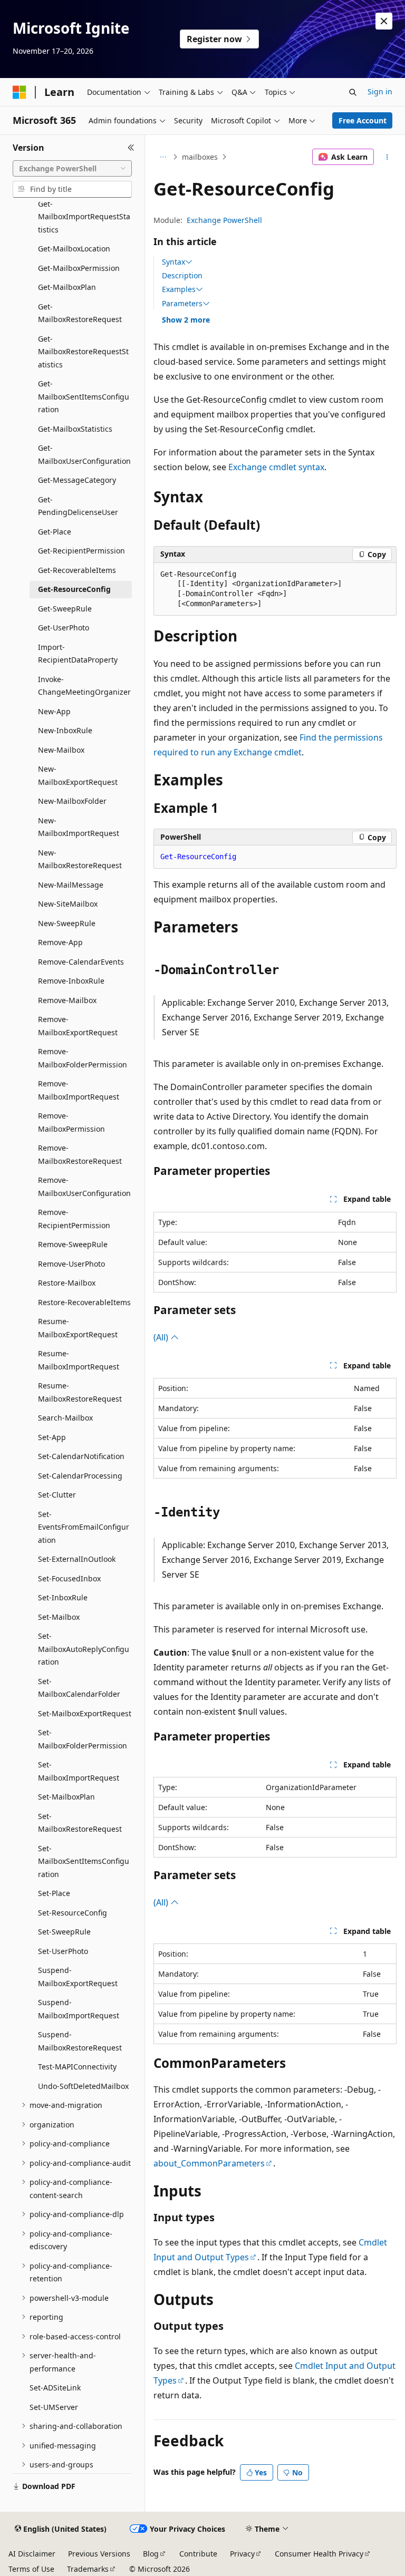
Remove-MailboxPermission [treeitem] (71, 1122)
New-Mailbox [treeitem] (61, 750)
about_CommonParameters (209, 2163)
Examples (179, 289)
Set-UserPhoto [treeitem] (63, 1951)
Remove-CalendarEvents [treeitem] (81, 962)
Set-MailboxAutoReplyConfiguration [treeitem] (84, 1649)
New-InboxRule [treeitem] (65, 730)
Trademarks (88, 2569)
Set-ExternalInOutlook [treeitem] (77, 1559)
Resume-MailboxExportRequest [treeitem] (78, 1328)
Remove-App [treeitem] (60, 942)
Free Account (363, 120)
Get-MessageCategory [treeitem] (77, 480)
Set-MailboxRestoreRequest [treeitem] (80, 1823)
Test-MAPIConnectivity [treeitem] (77, 2067)
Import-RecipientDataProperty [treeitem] (78, 654)
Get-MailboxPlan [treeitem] (67, 287)
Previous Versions (99, 2554)
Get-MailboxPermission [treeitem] (79, 268)
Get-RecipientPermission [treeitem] (81, 551)
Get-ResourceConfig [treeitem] (74, 589)
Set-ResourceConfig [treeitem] (73, 1913)
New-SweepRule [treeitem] (67, 923)
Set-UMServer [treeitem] (54, 2407)
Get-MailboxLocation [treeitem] (74, 249)
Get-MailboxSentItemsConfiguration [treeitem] (84, 396)
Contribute (198, 2554)
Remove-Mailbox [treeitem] (67, 1000)
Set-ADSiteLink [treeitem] (55, 2388)
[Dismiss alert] (384, 21)
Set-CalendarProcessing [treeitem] (80, 1476)
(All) (162, 1337)
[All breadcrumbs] (163, 157)
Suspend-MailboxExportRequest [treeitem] (78, 1977)
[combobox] (72, 169)
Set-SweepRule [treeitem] (64, 1932)
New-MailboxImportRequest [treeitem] (79, 827)
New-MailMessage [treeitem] (71, 885)
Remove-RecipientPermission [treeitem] (74, 1219)
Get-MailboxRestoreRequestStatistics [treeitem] (83, 352)
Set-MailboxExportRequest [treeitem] (85, 1713)
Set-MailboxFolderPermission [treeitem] (83, 1739)
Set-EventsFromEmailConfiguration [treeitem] (84, 1527)
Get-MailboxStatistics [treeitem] (75, 429)
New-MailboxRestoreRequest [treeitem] (80, 859)
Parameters (182, 304)
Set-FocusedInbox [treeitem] (69, 1578)
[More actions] (387, 157)
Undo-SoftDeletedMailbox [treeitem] (83, 2086)
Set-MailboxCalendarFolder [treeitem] (79, 1688)
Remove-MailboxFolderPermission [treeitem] (83, 1058)
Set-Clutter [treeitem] (57, 1495)
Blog (151, 2554)
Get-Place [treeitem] (55, 532)
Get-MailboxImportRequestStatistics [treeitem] (84, 217)
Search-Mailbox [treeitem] (65, 1418)
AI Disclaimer (32, 2554)
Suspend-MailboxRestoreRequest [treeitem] (80, 2041)
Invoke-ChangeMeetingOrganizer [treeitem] (84, 686)
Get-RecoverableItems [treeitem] (77, 570)
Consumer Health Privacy (319, 2554)
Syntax (173, 262)
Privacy (242, 2554)
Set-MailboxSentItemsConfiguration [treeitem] (84, 1861)
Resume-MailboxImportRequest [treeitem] (79, 1360)
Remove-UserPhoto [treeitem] (71, 1264)
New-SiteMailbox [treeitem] (68, 904)
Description (182, 275)
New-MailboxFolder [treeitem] (72, 801)
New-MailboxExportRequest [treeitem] (78, 775)
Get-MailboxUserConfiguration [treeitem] (84, 454)
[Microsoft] (20, 92)
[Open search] (353, 92)
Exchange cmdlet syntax (276, 467)
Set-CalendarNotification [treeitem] (81, 1456)
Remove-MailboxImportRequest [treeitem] (79, 1090)
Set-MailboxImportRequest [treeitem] (79, 1771)
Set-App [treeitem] (52, 1437)
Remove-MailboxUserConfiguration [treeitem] (84, 1187)
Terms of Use (31, 2569)
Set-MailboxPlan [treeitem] (66, 1797)
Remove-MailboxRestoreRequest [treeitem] (80, 1154)
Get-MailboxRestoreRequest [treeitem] (80, 313)
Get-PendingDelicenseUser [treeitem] (78, 506)
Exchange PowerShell (224, 220)
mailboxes (200, 157)
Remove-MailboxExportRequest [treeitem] (78, 1026)
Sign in (380, 91)
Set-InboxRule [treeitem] (63, 1597)
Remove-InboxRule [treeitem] (71, 981)
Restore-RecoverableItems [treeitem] (84, 1302)
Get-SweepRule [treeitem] (65, 609)
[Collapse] (131, 148)
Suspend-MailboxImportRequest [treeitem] (79, 2009)
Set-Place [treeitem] (54, 1893)
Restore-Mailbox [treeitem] (67, 1283)
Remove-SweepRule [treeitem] (73, 1244)
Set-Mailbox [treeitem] (59, 1617)
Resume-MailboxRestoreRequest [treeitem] (80, 1392)
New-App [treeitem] (54, 711)
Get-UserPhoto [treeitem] (64, 628)
